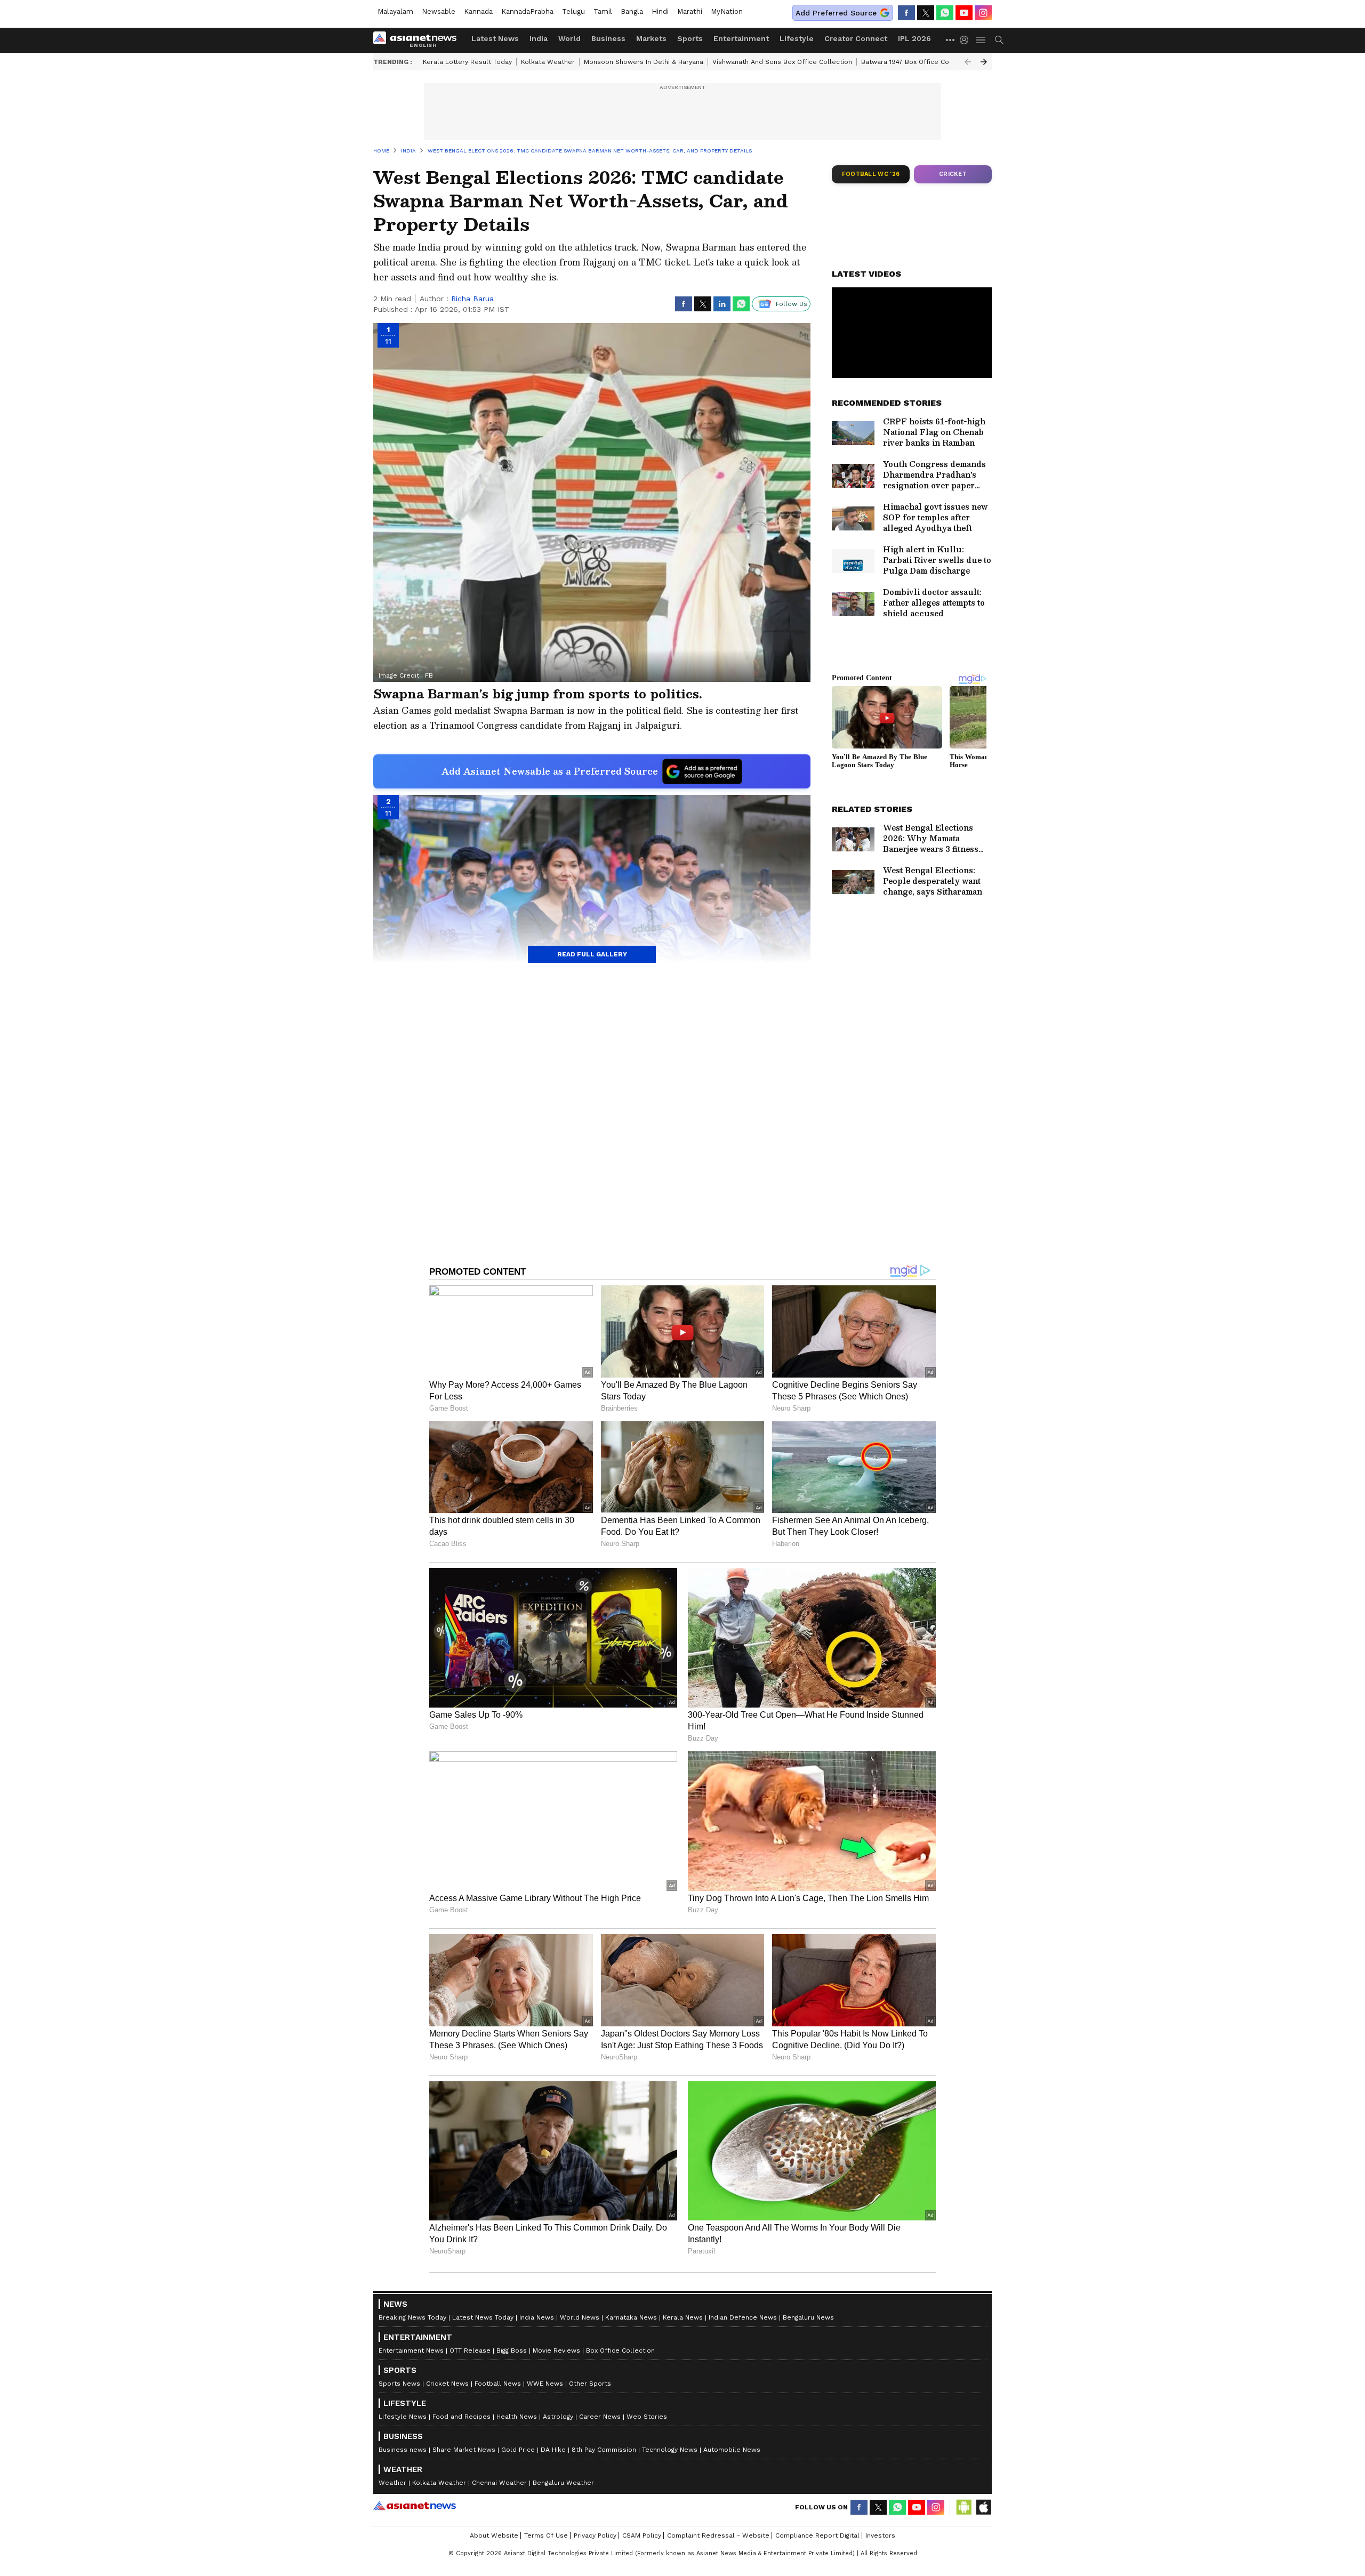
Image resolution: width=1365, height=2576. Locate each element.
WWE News (545, 2384)
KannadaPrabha (527, 11)
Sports (690, 38)
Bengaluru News (808, 2317)
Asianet (415, 2506)
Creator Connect (856, 38)
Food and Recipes (461, 2417)
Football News (498, 2384)
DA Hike (553, 2450)
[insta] (983, 13)
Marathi (690, 11)
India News (537, 2317)
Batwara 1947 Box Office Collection (917, 62)
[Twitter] (926, 13)
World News (580, 2317)
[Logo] (419, 40)
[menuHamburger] (981, 40)
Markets (651, 38)
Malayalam (395, 11)
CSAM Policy (642, 2535)
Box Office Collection (620, 2350)
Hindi (660, 11)
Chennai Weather (499, 2483)
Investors (880, 2535)
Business (608, 38)
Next (984, 62)
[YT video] (964, 13)
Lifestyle (797, 38)
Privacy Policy (595, 2535)
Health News (517, 2417)
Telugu (573, 11)
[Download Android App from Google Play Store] (964, 2507)
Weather (392, 2483)
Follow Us (792, 304)
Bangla (632, 11)
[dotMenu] (951, 40)
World (569, 38)
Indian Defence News (743, 2317)
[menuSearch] (999, 40)
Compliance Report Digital (817, 2535)
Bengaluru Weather (563, 2483)
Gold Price (518, 2450)
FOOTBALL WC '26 (871, 174)
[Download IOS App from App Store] (983, 2507)
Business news (403, 2450)
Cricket (953, 174)
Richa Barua (472, 299)
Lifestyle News (403, 2417)
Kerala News (683, 2317)
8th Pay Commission (604, 2450)
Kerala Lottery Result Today (467, 62)
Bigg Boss (512, 2350)
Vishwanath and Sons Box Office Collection (782, 62)
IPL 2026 (914, 38)
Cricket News (447, 2384)
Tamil (603, 11)
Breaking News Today (412, 2317)
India (539, 38)
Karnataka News (631, 2317)
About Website (494, 2535)
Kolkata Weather (548, 62)
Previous (968, 62)
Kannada (478, 11)
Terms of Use (546, 2535)
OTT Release (470, 2350)
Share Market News (464, 2450)
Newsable (439, 11)
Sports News (399, 2384)
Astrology (558, 2417)
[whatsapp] (945, 13)
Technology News (670, 2450)
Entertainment (741, 38)
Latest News (495, 38)
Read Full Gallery (592, 954)
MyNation (727, 11)
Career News (600, 2417)
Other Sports (590, 2384)
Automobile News (732, 2450)
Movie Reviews (556, 2350)
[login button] (967, 40)
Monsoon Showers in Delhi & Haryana (644, 62)
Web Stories (647, 2417)
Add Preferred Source (836, 13)
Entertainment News (411, 2350)
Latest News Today (483, 2317)
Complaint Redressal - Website (718, 2535)
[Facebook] (906, 13)
